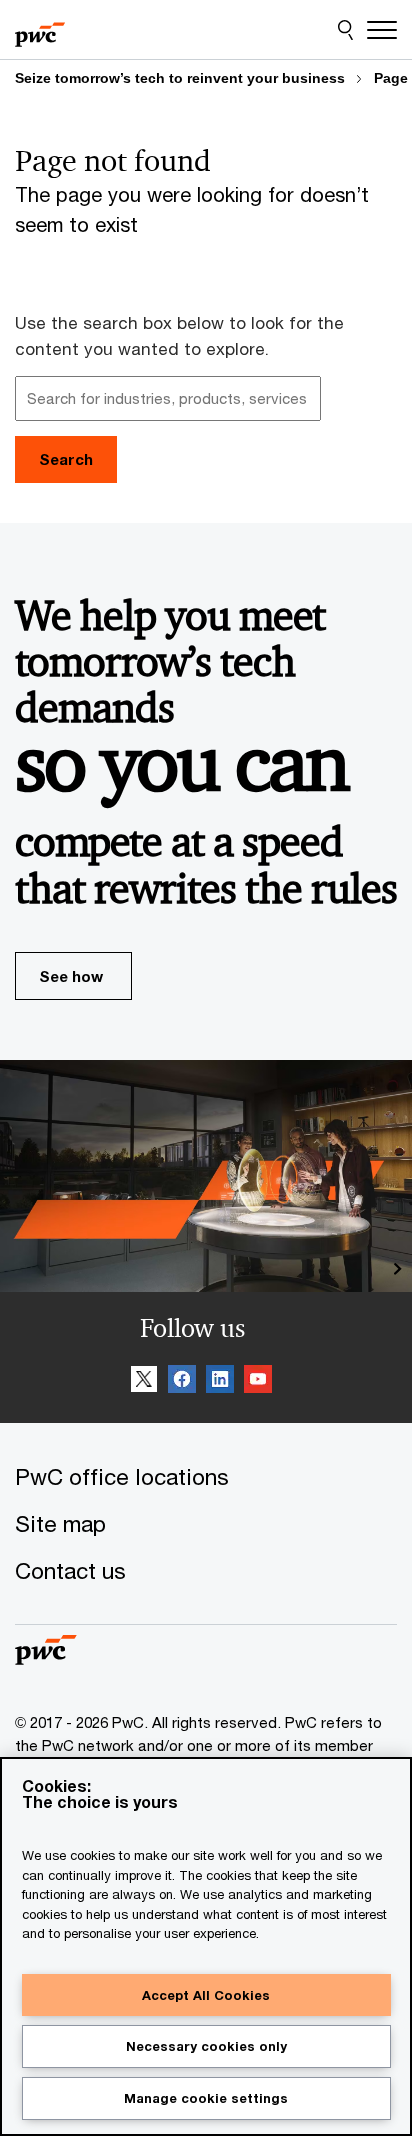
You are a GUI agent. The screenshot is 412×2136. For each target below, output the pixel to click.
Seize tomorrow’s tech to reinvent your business (180, 78)
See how (71, 976)
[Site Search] (345, 30)
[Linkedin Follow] (220, 1382)
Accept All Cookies (206, 1995)
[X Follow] (144, 1382)
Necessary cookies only (206, 2046)
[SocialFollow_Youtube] (258, 1382)
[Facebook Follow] (182, 1382)
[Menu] (382, 30)
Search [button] (66, 459)
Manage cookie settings (206, 2098)
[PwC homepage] (40, 30)
